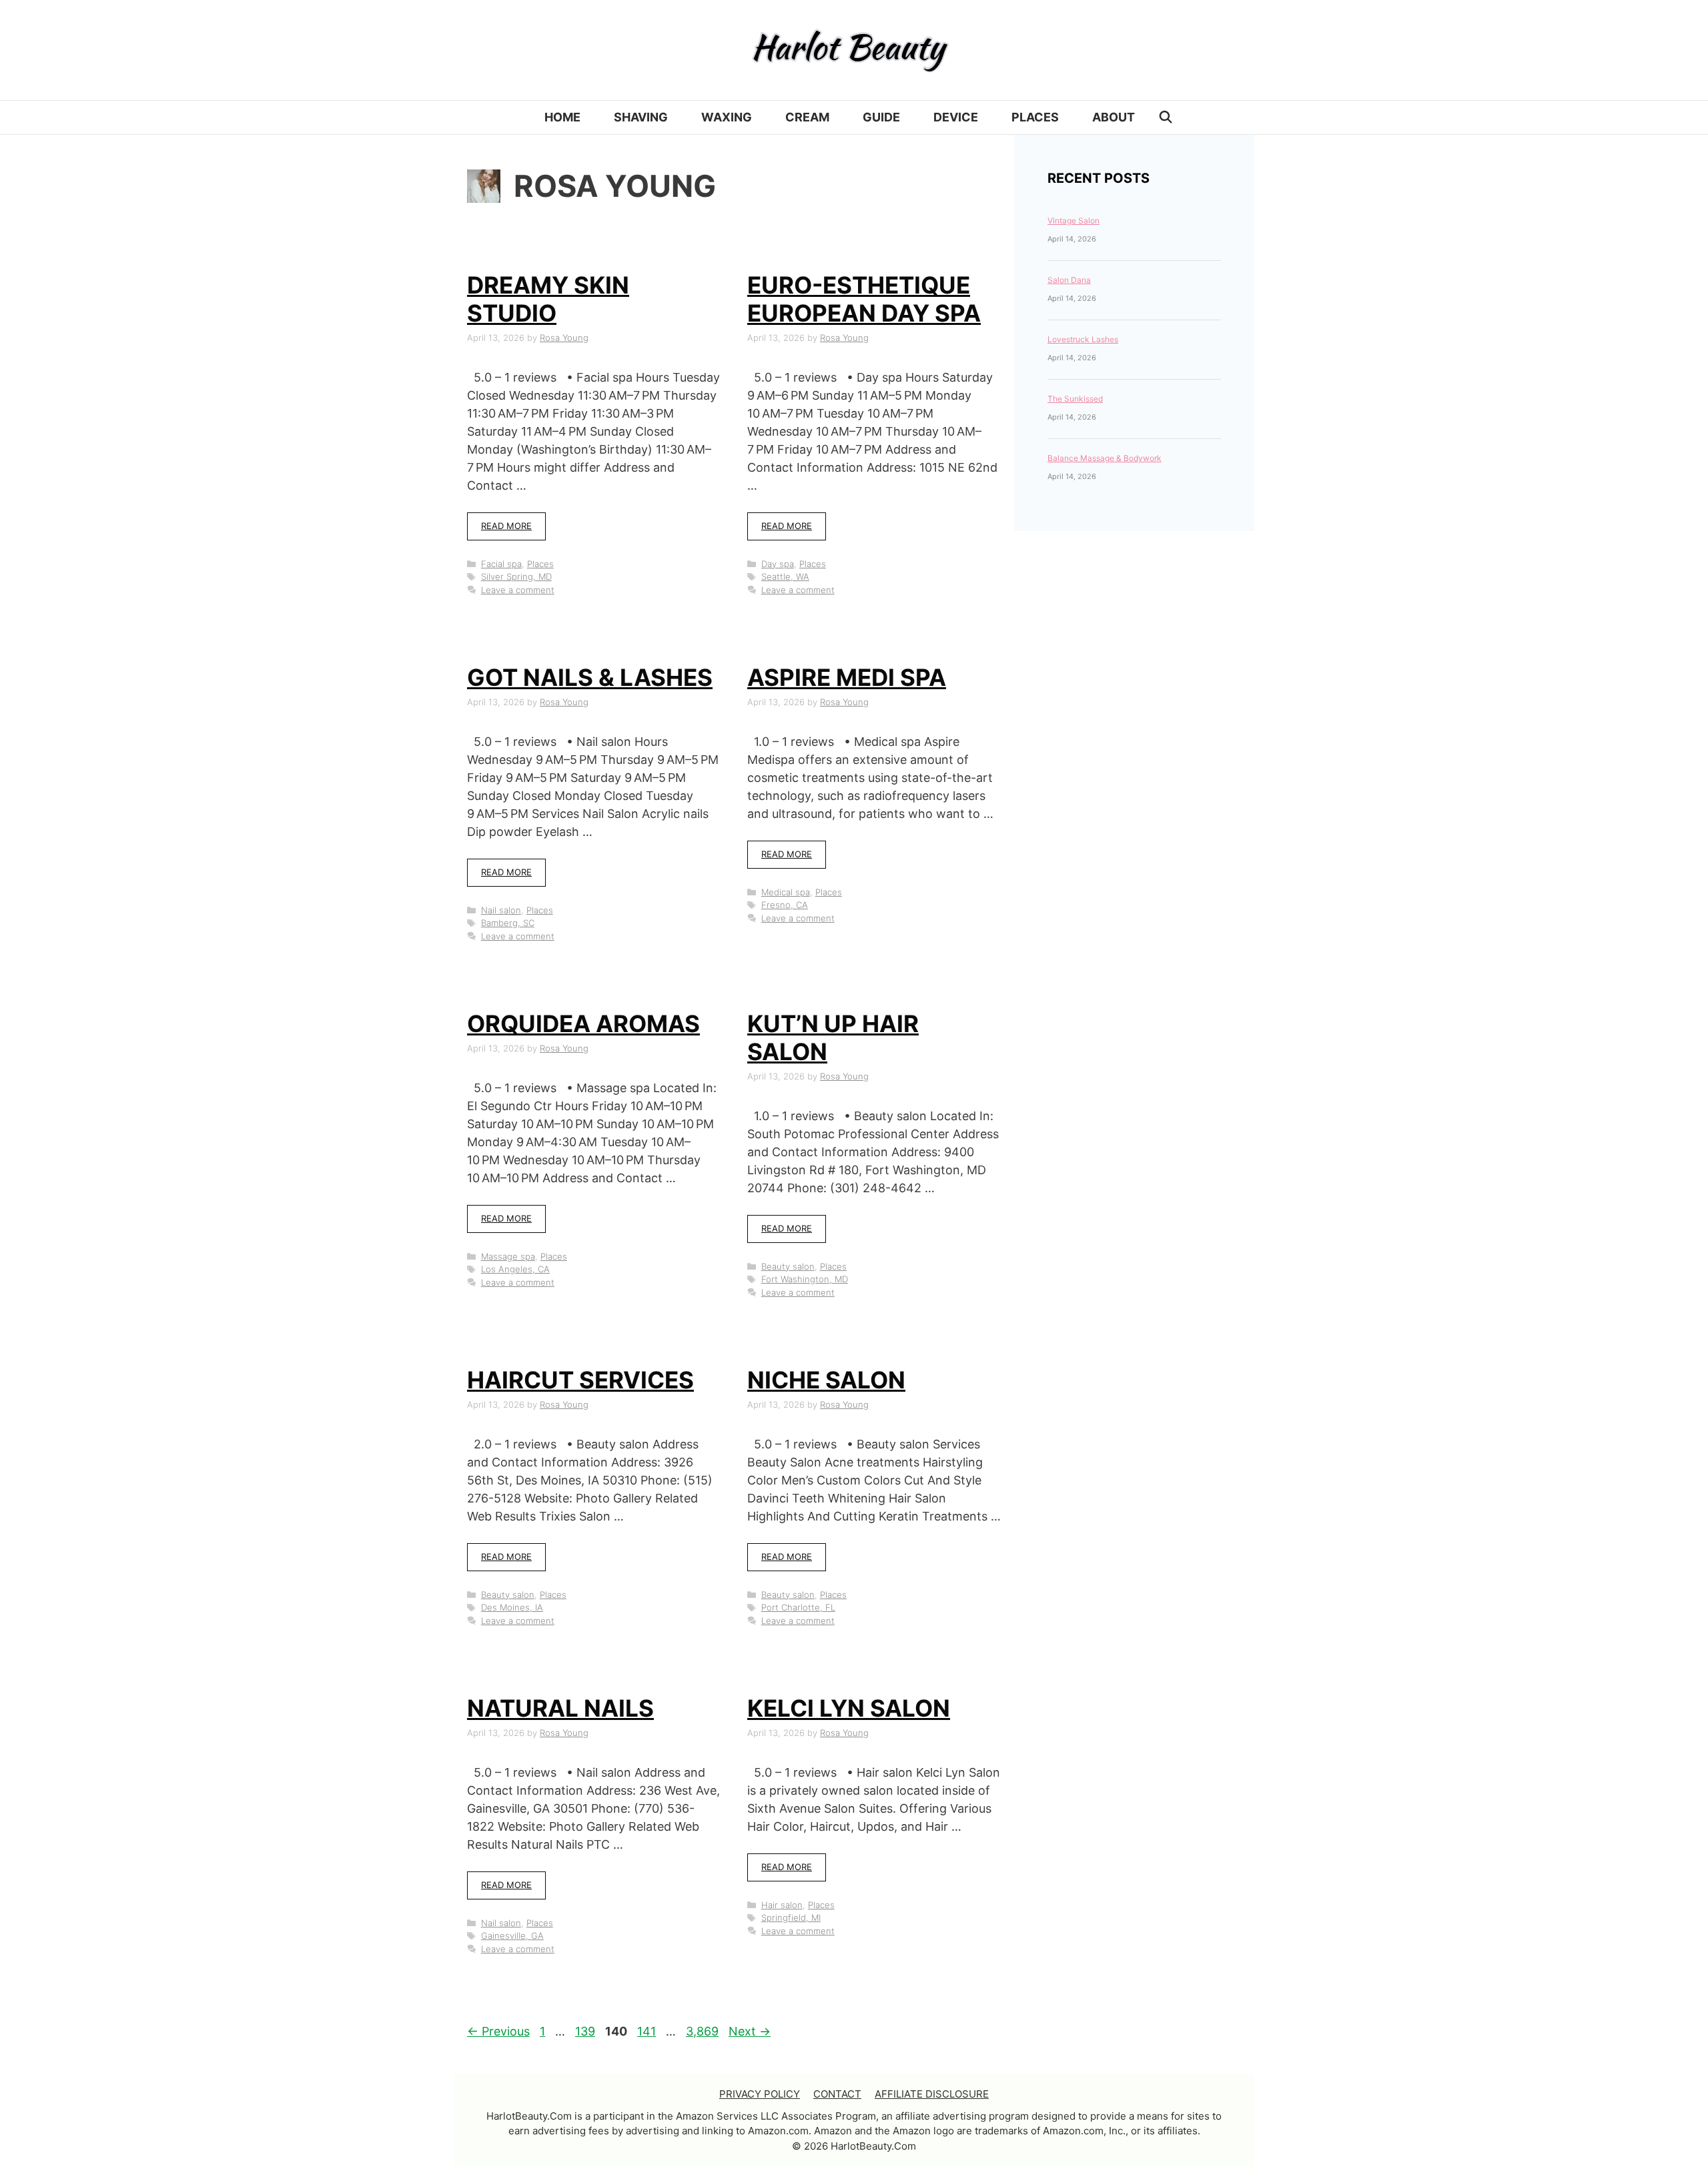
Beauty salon (788, 1266)
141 (648, 2031)
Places (1035, 117)
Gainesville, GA (512, 1935)
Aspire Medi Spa (847, 677)
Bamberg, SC (508, 923)
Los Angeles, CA (515, 1269)
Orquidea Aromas (583, 1023)
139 (586, 2031)
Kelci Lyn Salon (849, 1708)
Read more (506, 526)
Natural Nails (560, 1708)
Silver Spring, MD (516, 576)
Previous (498, 2031)
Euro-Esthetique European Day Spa (864, 299)
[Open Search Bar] (1166, 117)
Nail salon (501, 910)
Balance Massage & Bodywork (1105, 458)
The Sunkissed (1075, 399)
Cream (807, 117)
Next (750, 2031)
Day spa (778, 564)
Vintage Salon (1074, 221)
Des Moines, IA (512, 1607)
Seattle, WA (785, 576)
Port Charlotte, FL (798, 1607)
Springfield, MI (791, 1917)
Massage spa (508, 1256)
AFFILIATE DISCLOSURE (932, 2094)
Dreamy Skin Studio (548, 299)
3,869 (702, 2031)
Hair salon (782, 1905)
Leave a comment (518, 590)
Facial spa (501, 564)
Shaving (641, 117)
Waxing (727, 117)
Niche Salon (826, 1380)
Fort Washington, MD (805, 1279)
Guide (881, 117)
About (1114, 117)
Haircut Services (580, 1380)
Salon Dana (1069, 280)
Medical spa (786, 892)
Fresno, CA (785, 905)
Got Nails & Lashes (590, 677)
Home (562, 117)
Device (956, 117)
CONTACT (837, 2094)
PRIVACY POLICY (760, 2094)
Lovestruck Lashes (1083, 339)
